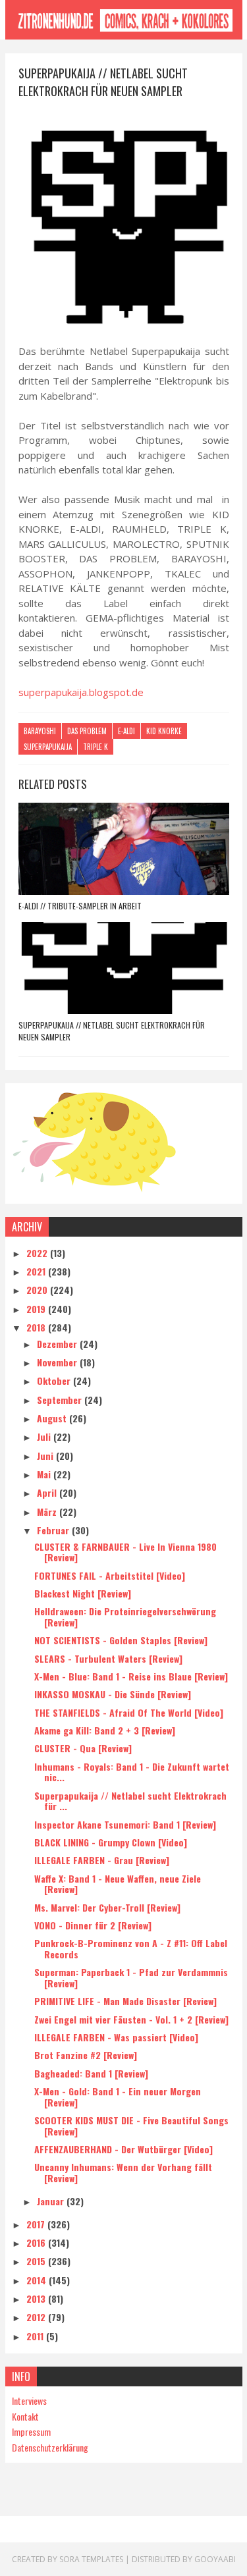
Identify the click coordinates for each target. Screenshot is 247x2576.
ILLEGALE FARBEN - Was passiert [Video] (116, 2037)
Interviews (29, 2401)
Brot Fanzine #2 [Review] (86, 2055)
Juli (45, 1436)
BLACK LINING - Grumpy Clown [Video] (111, 1842)
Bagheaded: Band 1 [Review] (91, 2073)
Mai (45, 1474)
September (61, 1400)
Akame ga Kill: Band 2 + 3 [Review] (105, 1730)
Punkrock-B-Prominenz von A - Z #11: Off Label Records (131, 1948)
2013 (37, 2298)
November (58, 1362)
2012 (37, 2317)
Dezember (58, 1344)
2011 (36, 2336)
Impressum (31, 2431)
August (53, 1418)
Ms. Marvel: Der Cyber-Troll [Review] (107, 1907)
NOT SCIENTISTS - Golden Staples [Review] (121, 1640)
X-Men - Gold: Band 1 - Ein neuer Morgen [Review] (118, 2097)
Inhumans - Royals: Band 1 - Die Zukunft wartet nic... (132, 1772)
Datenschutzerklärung (50, 2447)
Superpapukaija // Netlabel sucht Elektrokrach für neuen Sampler (112, 1031)
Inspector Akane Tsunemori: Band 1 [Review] (125, 1824)
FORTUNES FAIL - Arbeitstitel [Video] (110, 1575)
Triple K (96, 747)
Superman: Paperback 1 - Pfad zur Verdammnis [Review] (131, 1977)
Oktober (55, 1381)
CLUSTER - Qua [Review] (83, 1748)
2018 (37, 1327)
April (48, 1492)
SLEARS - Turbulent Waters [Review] (108, 1658)
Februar (54, 1530)
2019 (37, 1309)
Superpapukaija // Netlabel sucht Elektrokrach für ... (130, 1801)
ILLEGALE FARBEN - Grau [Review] (102, 1860)
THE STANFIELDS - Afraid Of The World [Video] (129, 1712)
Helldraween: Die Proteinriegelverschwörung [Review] (125, 1617)
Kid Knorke (164, 731)
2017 (37, 2224)
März (48, 1512)
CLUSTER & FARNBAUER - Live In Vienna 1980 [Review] (125, 1552)
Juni (46, 1456)
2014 (38, 2280)
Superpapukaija (48, 747)
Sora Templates (91, 2559)
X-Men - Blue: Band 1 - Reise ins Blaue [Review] (131, 1676)
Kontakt (25, 2416)
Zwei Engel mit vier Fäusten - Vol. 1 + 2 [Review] (131, 2019)
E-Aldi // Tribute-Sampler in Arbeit (80, 906)
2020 (38, 1290)
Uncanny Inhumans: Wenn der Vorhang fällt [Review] (123, 2172)
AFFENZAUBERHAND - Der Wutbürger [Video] (123, 2149)
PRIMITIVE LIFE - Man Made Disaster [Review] (125, 2001)
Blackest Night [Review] (83, 1593)
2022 (38, 1253)
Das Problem (87, 731)
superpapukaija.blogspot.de (81, 692)
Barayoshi (40, 731)
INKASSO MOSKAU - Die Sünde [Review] (113, 1694)
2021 (37, 1271)
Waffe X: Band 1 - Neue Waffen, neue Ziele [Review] (118, 1884)
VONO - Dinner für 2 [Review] (93, 1925)
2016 (37, 2242)
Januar (52, 2201)
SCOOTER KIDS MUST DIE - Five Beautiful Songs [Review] (131, 2126)
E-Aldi (126, 731)
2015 (37, 2261)
